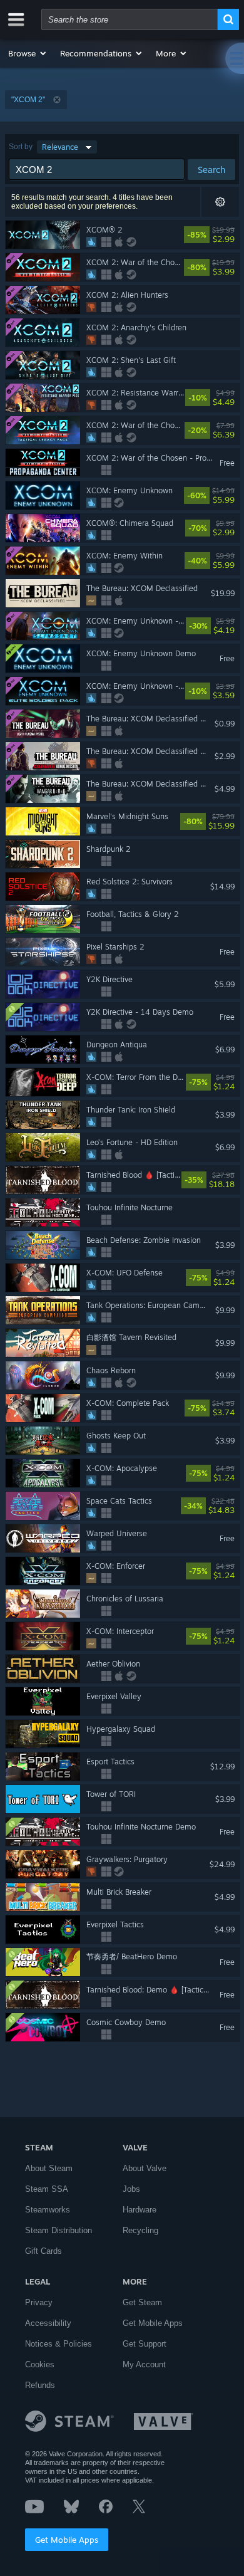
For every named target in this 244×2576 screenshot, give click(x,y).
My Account (144, 2364)
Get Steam (142, 2302)
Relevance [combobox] (60, 147)
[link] (232, 235)
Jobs (131, 2189)
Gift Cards (43, 2251)
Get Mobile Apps (67, 2540)
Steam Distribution (58, 2230)
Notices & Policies (58, 2344)
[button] (28, 53)
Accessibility (48, 2323)
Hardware (140, 2210)
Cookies (40, 2364)
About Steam (49, 2168)
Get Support (145, 2344)
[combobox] (130, 19)
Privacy (39, 2302)
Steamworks (48, 2210)
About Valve (145, 2168)
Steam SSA (47, 2189)
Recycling (140, 2230)
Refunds (40, 2385)
